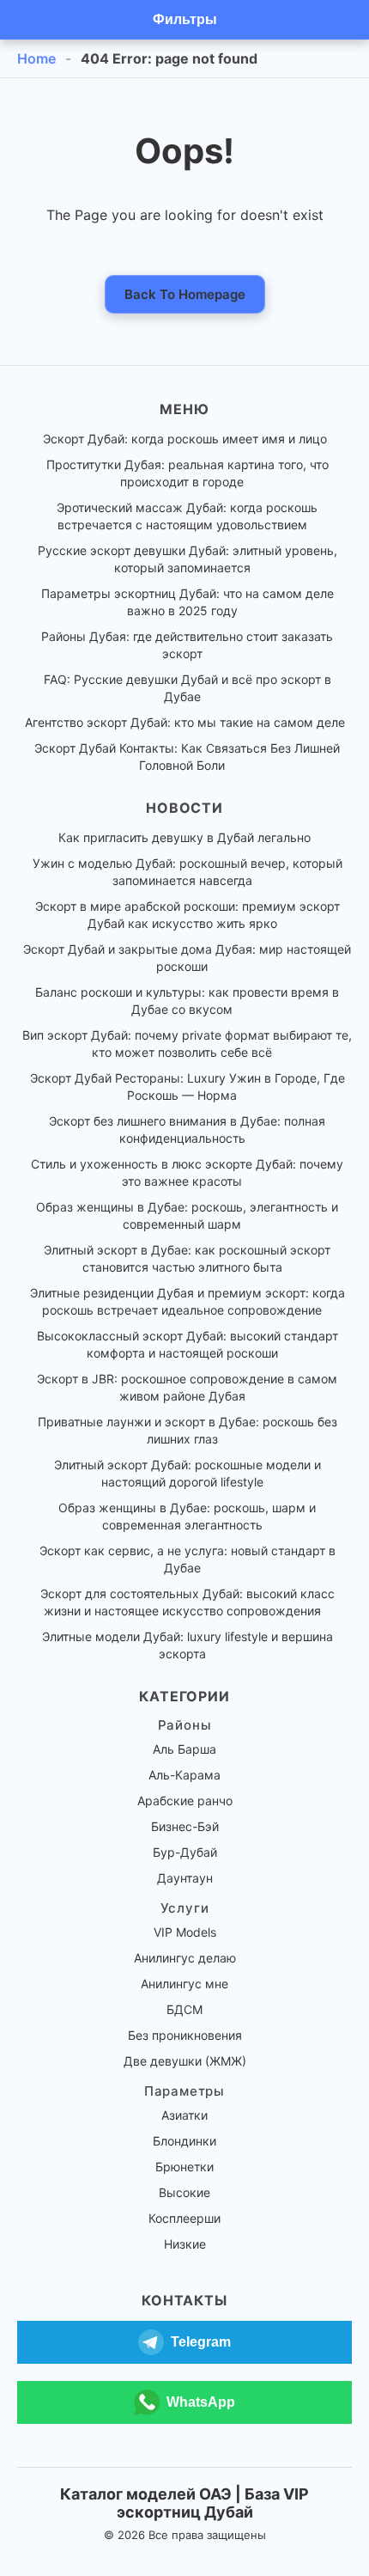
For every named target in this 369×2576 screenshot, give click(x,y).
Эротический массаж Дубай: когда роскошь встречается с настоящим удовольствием (187, 516)
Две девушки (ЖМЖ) (185, 2061)
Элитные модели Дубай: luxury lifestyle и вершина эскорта (188, 1645)
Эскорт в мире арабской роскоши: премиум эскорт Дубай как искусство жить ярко (188, 915)
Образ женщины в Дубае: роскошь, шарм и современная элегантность (187, 1516)
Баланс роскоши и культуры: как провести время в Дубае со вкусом (187, 1001)
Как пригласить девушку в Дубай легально (184, 837)
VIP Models (185, 1932)
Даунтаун (185, 1878)
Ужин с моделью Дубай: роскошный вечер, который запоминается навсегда (188, 872)
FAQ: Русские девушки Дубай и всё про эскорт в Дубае (188, 688)
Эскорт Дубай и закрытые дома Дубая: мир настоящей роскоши (187, 958)
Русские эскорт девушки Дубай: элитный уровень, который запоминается (188, 559)
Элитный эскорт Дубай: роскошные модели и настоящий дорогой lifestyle (188, 1473)
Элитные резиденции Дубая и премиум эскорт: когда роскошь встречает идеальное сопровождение (188, 1301)
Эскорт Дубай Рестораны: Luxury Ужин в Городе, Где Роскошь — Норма (188, 1087)
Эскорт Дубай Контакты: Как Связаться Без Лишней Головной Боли (187, 757)
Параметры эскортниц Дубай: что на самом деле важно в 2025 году (188, 602)
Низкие (185, 2244)
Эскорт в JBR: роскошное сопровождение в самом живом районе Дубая (187, 1387)
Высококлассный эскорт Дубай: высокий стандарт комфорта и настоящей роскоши (188, 1344)
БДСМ (184, 2009)
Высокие (184, 2192)
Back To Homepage (185, 294)
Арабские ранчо (185, 1801)
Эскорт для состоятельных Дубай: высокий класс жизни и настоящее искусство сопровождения (188, 1602)
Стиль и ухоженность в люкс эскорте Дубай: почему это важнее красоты (187, 1172)
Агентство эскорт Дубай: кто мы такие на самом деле (185, 722)
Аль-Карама (184, 1775)
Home (36, 58)
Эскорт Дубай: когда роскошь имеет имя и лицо (185, 439)
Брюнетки (184, 2167)
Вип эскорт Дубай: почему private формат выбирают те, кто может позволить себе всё (187, 1044)
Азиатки (184, 2115)
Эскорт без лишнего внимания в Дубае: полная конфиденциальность (187, 1129)
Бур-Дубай (185, 1852)
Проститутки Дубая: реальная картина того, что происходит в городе (188, 473)
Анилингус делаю (185, 1958)
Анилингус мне (184, 1984)
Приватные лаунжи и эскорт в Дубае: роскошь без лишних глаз (188, 1430)
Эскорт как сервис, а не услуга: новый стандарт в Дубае (188, 1559)
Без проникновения (185, 2035)
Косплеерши (184, 2218)
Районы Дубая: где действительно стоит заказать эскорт (187, 645)
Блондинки (184, 2141)
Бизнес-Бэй (185, 1826)
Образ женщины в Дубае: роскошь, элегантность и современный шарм (187, 1215)
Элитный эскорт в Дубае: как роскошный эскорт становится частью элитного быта (187, 1258)
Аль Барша (184, 1749)
